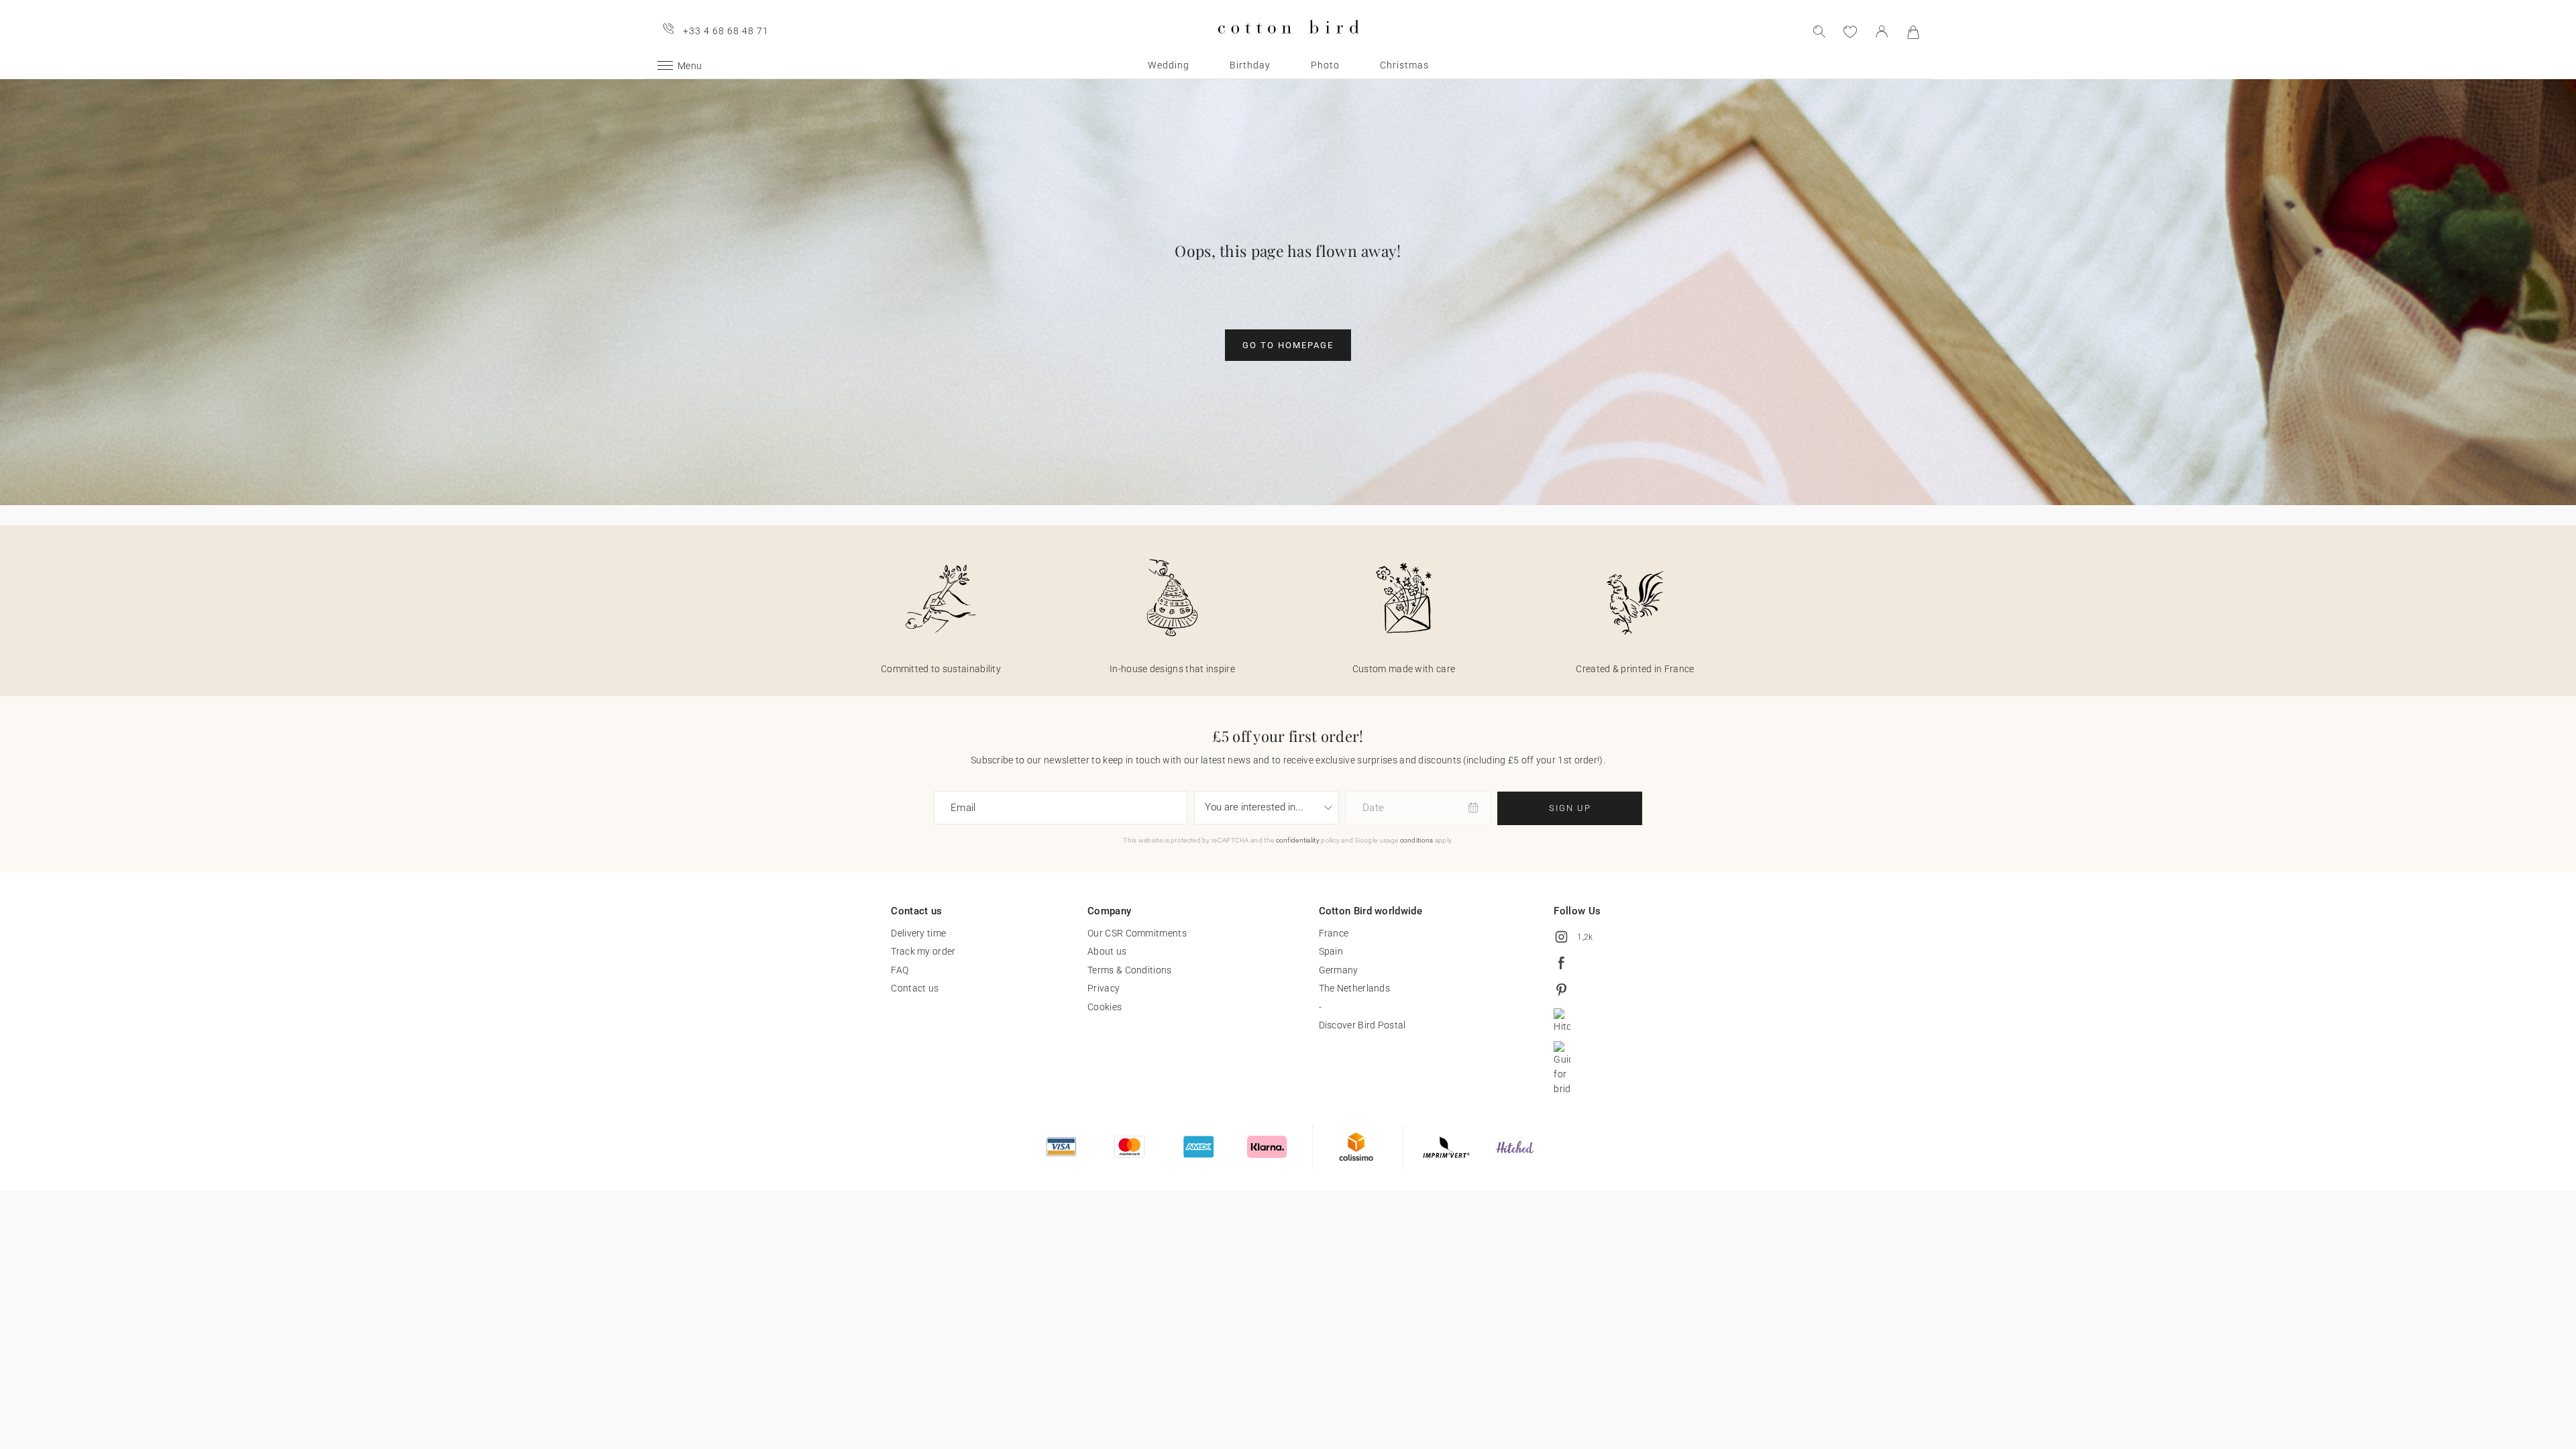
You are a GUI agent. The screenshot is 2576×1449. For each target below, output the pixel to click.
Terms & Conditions (1129, 970)
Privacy (1104, 988)
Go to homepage (1288, 345)
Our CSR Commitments (1137, 933)
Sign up (1570, 808)
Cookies (1105, 1007)
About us (1107, 951)
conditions (1417, 840)
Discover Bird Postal (1362, 1025)
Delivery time (918, 933)
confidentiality (1298, 840)
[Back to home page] (1288, 45)
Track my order (923, 951)
